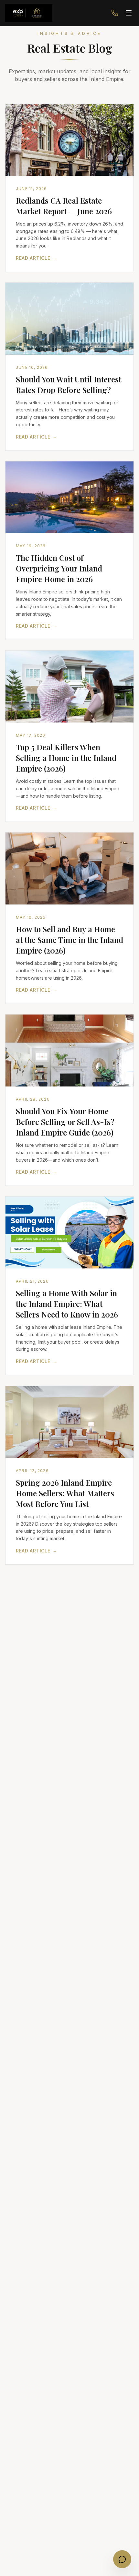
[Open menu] (129, 13)
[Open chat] (122, 2559)
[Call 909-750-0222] (115, 13)
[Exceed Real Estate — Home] (29, 13)
